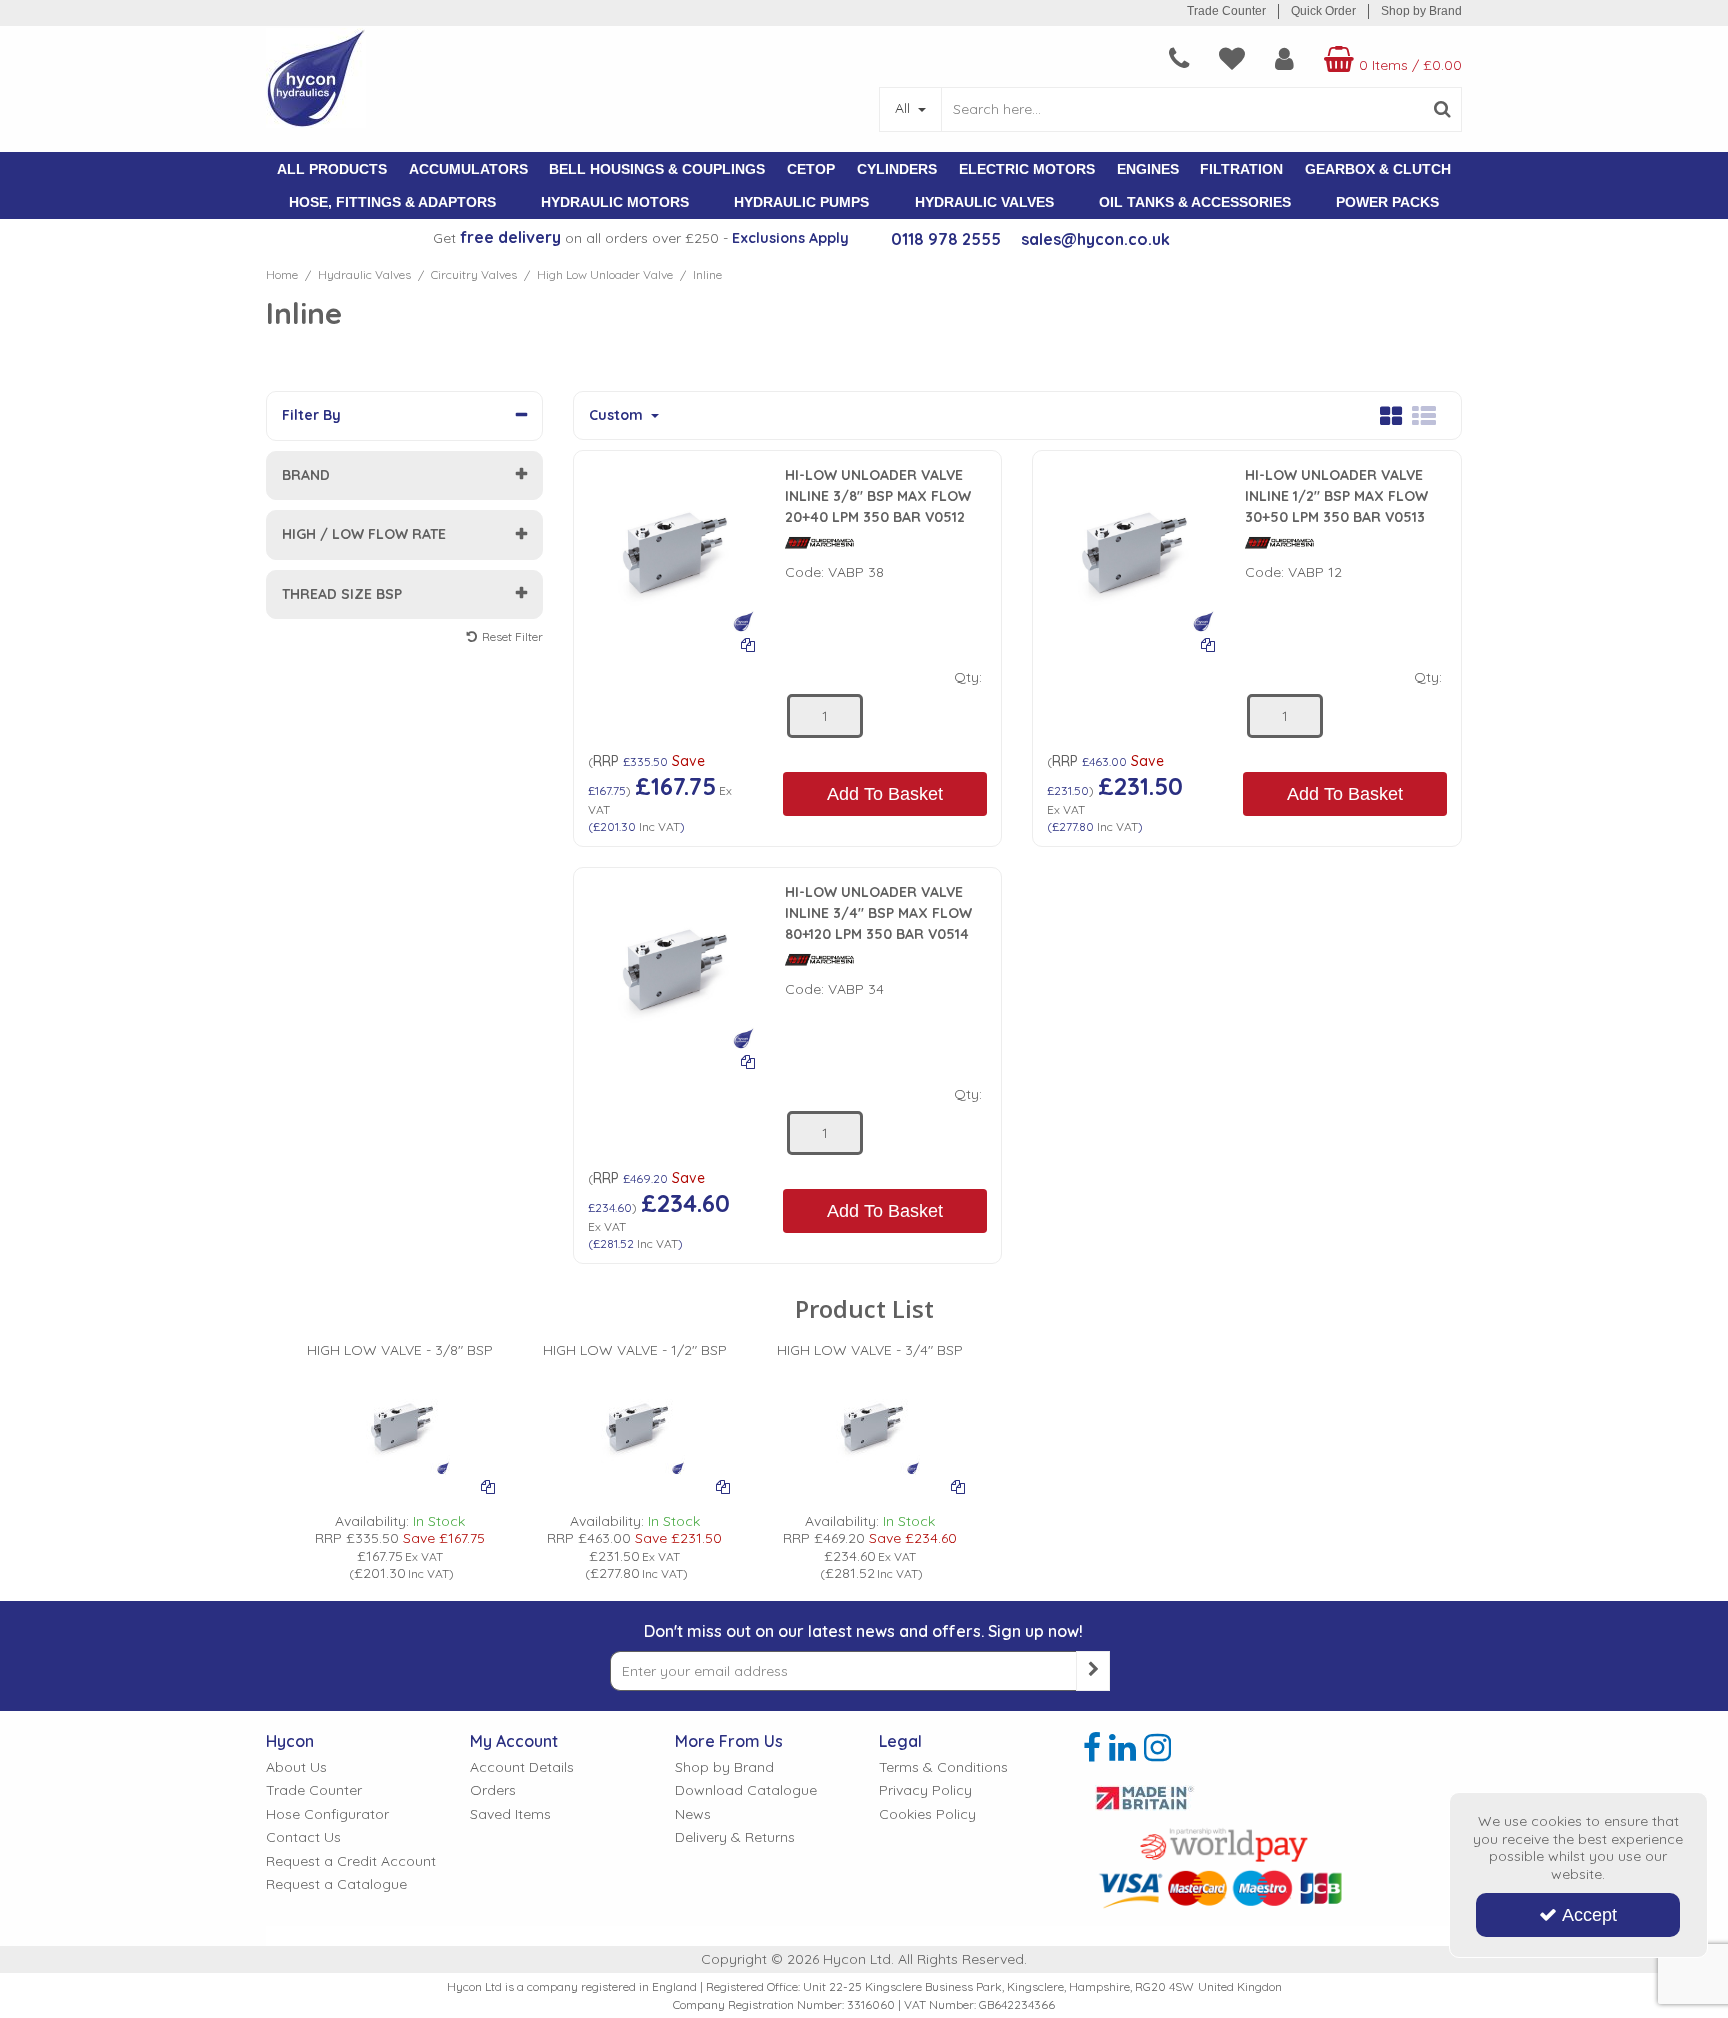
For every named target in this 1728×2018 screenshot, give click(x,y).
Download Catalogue (746, 1790)
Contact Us (303, 1837)
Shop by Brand (1421, 11)
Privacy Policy (925, 1790)
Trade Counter (1226, 11)
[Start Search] (1442, 109)
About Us (296, 1767)
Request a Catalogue (336, 1884)
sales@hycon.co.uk (1095, 239)
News (693, 1814)
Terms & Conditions (943, 1767)
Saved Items (510, 1814)
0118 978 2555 (946, 239)
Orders (493, 1790)
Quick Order (1323, 11)
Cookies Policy (927, 1814)
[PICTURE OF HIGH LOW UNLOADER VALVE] (672, 547)
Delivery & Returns (735, 1837)
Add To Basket (885, 794)
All (904, 108)
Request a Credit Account (351, 1861)
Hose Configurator (327, 1814)
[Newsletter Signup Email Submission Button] (1093, 1671)
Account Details (522, 1767)
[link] (1092, 1748)
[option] (399, 1462)
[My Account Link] (1284, 59)
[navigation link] (1179, 59)
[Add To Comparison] (748, 644)
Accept (1589, 1915)
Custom (618, 415)
